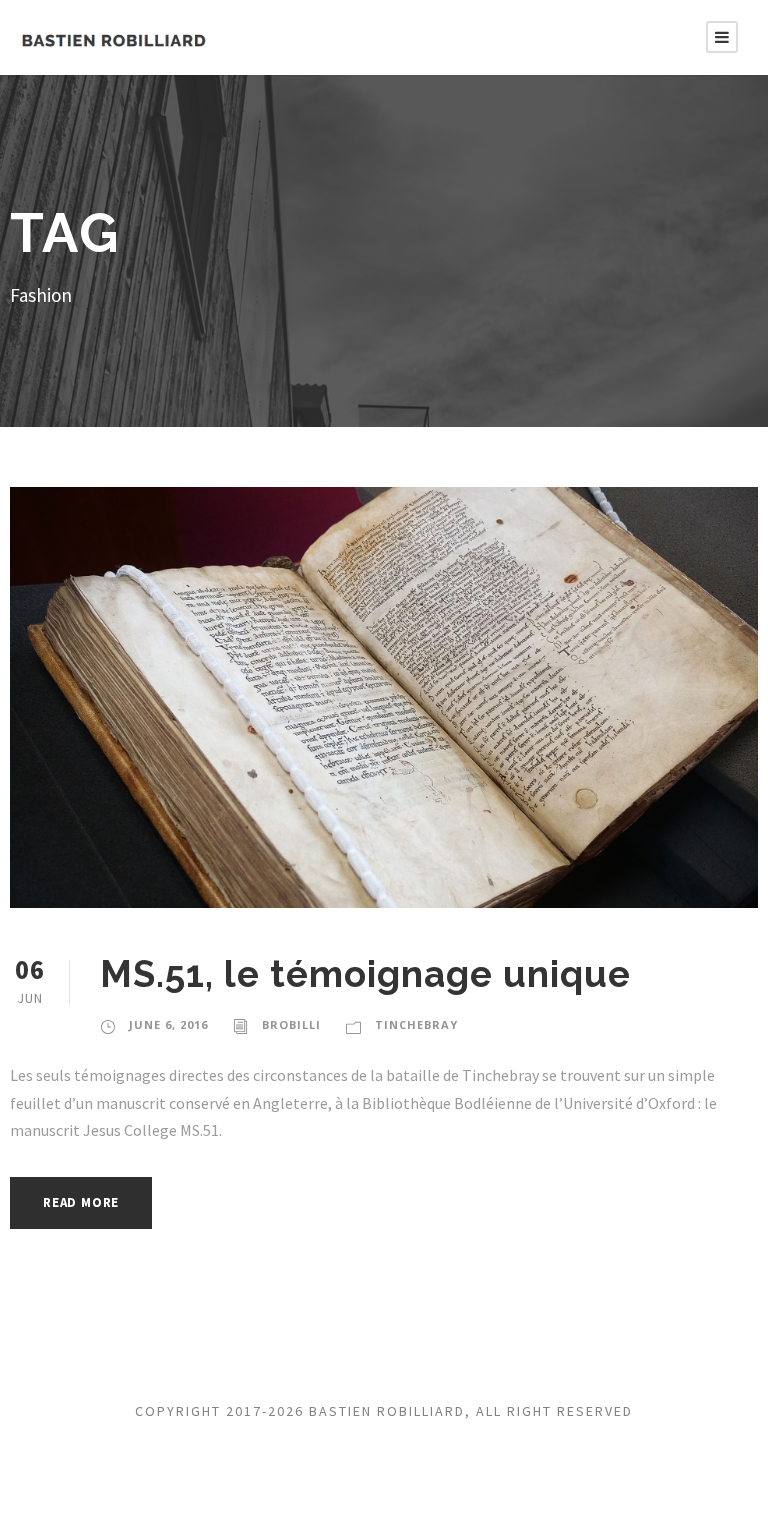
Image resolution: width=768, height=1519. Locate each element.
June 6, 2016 (168, 1024)
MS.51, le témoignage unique (365, 974)
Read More (81, 1202)
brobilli (291, 1024)
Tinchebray (416, 1024)
